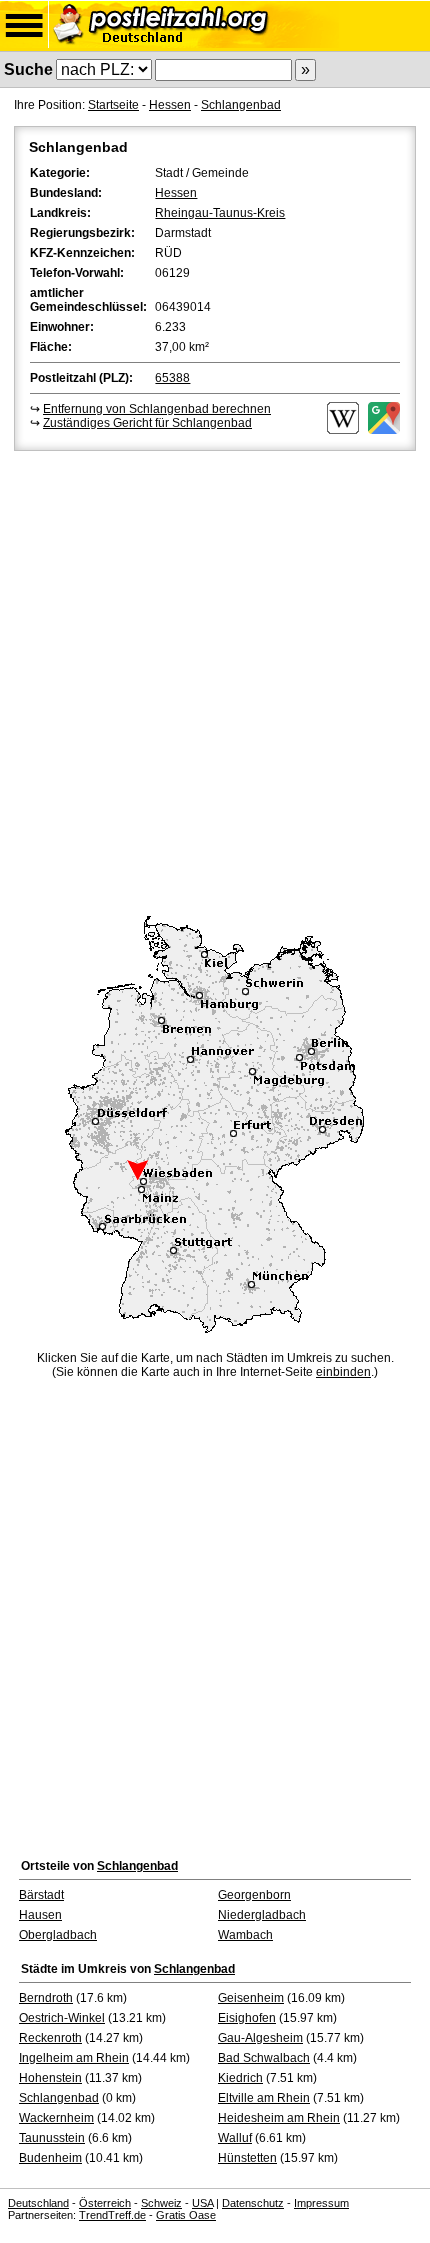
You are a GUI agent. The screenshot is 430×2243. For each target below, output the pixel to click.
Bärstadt (41, 1895)
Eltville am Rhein (264, 2098)
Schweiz (161, 2203)
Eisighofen (247, 2018)
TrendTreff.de (112, 2215)
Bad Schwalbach (264, 2058)
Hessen (170, 105)
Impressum (321, 2203)
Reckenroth (50, 2038)
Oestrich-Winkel (62, 2018)
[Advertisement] (215, 680)
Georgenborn (254, 1895)
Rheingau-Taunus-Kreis (220, 213)
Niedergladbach (262, 1915)
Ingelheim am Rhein (74, 2058)
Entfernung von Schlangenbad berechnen (157, 409)
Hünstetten (247, 2158)
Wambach (245, 1935)
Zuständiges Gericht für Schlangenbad (147, 423)
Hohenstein (50, 2078)
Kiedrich (240, 2078)
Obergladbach (58, 1935)
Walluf (235, 2138)
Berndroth (46, 1998)
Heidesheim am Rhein (279, 2118)
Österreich (105, 2203)
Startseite (113, 105)
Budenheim (50, 2158)
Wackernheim (56, 2118)
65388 (172, 378)
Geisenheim (251, 1998)
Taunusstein (52, 2138)
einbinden (343, 1372)
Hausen (40, 1915)
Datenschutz (253, 2203)
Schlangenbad (241, 105)
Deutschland (38, 2203)
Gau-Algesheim (260, 2038)
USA (202, 2203)
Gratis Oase (186, 2215)
